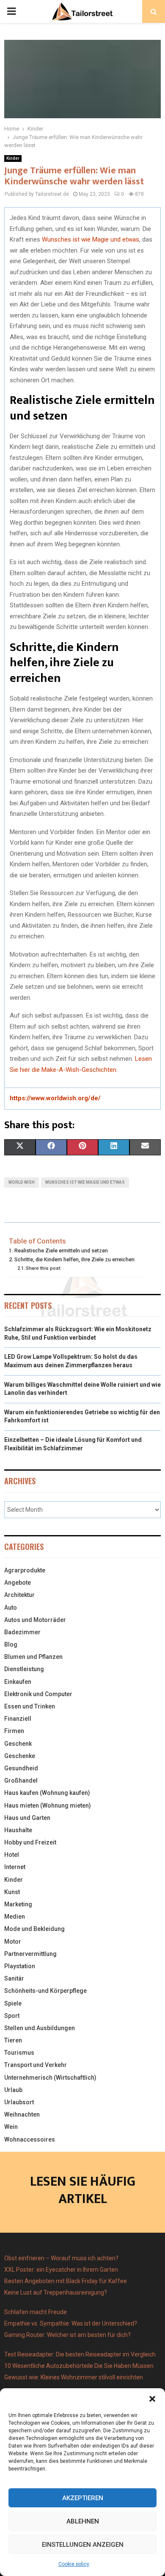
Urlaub (13, 2090)
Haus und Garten (27, 1818)
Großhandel (21, 1780)
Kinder (13, 158)
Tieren (13, 2040)
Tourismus (19, 2053)
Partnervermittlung (30, 1954)
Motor (13, 1942)
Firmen (14, 1731)
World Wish (22, 1182)
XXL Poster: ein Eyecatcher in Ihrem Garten (61, 2270)
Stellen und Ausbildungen (40, 2028)
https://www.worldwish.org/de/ (55, 1098)
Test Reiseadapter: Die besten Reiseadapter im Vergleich (80, 2354)
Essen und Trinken (30, 1706)
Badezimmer (22, 1632)
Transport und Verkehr (36, 2065)
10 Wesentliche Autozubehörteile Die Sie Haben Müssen (79, 2366)
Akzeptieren (83, 2498)
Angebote (18, 1583)
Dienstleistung (24, 1669)
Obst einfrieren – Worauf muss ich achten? (61, 2258)
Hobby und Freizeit (30, 1842)
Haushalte (18, 1830)
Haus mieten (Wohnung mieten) (48, 1805)
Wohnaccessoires (30, 2139)
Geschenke (20, 1756)
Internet (15, 1867)
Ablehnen (83, 2521)
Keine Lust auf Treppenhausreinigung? (56, 2292)
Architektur (19, 1595)
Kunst (12, 1892)
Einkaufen (18, 1682)
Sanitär (14, 1978)
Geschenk (18, 1744)
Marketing (18, 1904)
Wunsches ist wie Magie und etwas (91, 239)
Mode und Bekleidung (34, 1929)
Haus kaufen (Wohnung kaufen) (47, 1793)
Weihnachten (22, 2114)
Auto (11, 1608)
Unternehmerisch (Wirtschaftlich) (50, 2078)
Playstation (20, 1966)
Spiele (13, 2003)
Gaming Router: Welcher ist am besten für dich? (67, 2335)
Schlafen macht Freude (36, 2312)
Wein (11, 2127)
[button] (152, 2399)
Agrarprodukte (25, 1570)
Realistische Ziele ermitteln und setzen (61, 1250)
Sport (12, 2016)
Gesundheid (21, 1768)
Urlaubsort (19, 2102)
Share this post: (44, 1268)
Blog (11, 1644)
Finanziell (18, 1719)
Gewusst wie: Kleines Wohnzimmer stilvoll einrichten (74, 2377)
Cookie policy (74, 2564)
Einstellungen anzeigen (83, 2545)
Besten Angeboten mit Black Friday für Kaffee (66, 2281)
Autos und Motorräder (35, 1620)
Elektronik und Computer (38, 1694)
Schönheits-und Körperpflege (45, 1991)
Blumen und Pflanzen (33, 1657)
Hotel (12, 1855)
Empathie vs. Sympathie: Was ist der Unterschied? (71, 2323)
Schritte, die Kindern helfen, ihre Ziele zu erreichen (74, 1259)
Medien (15, 1917)
